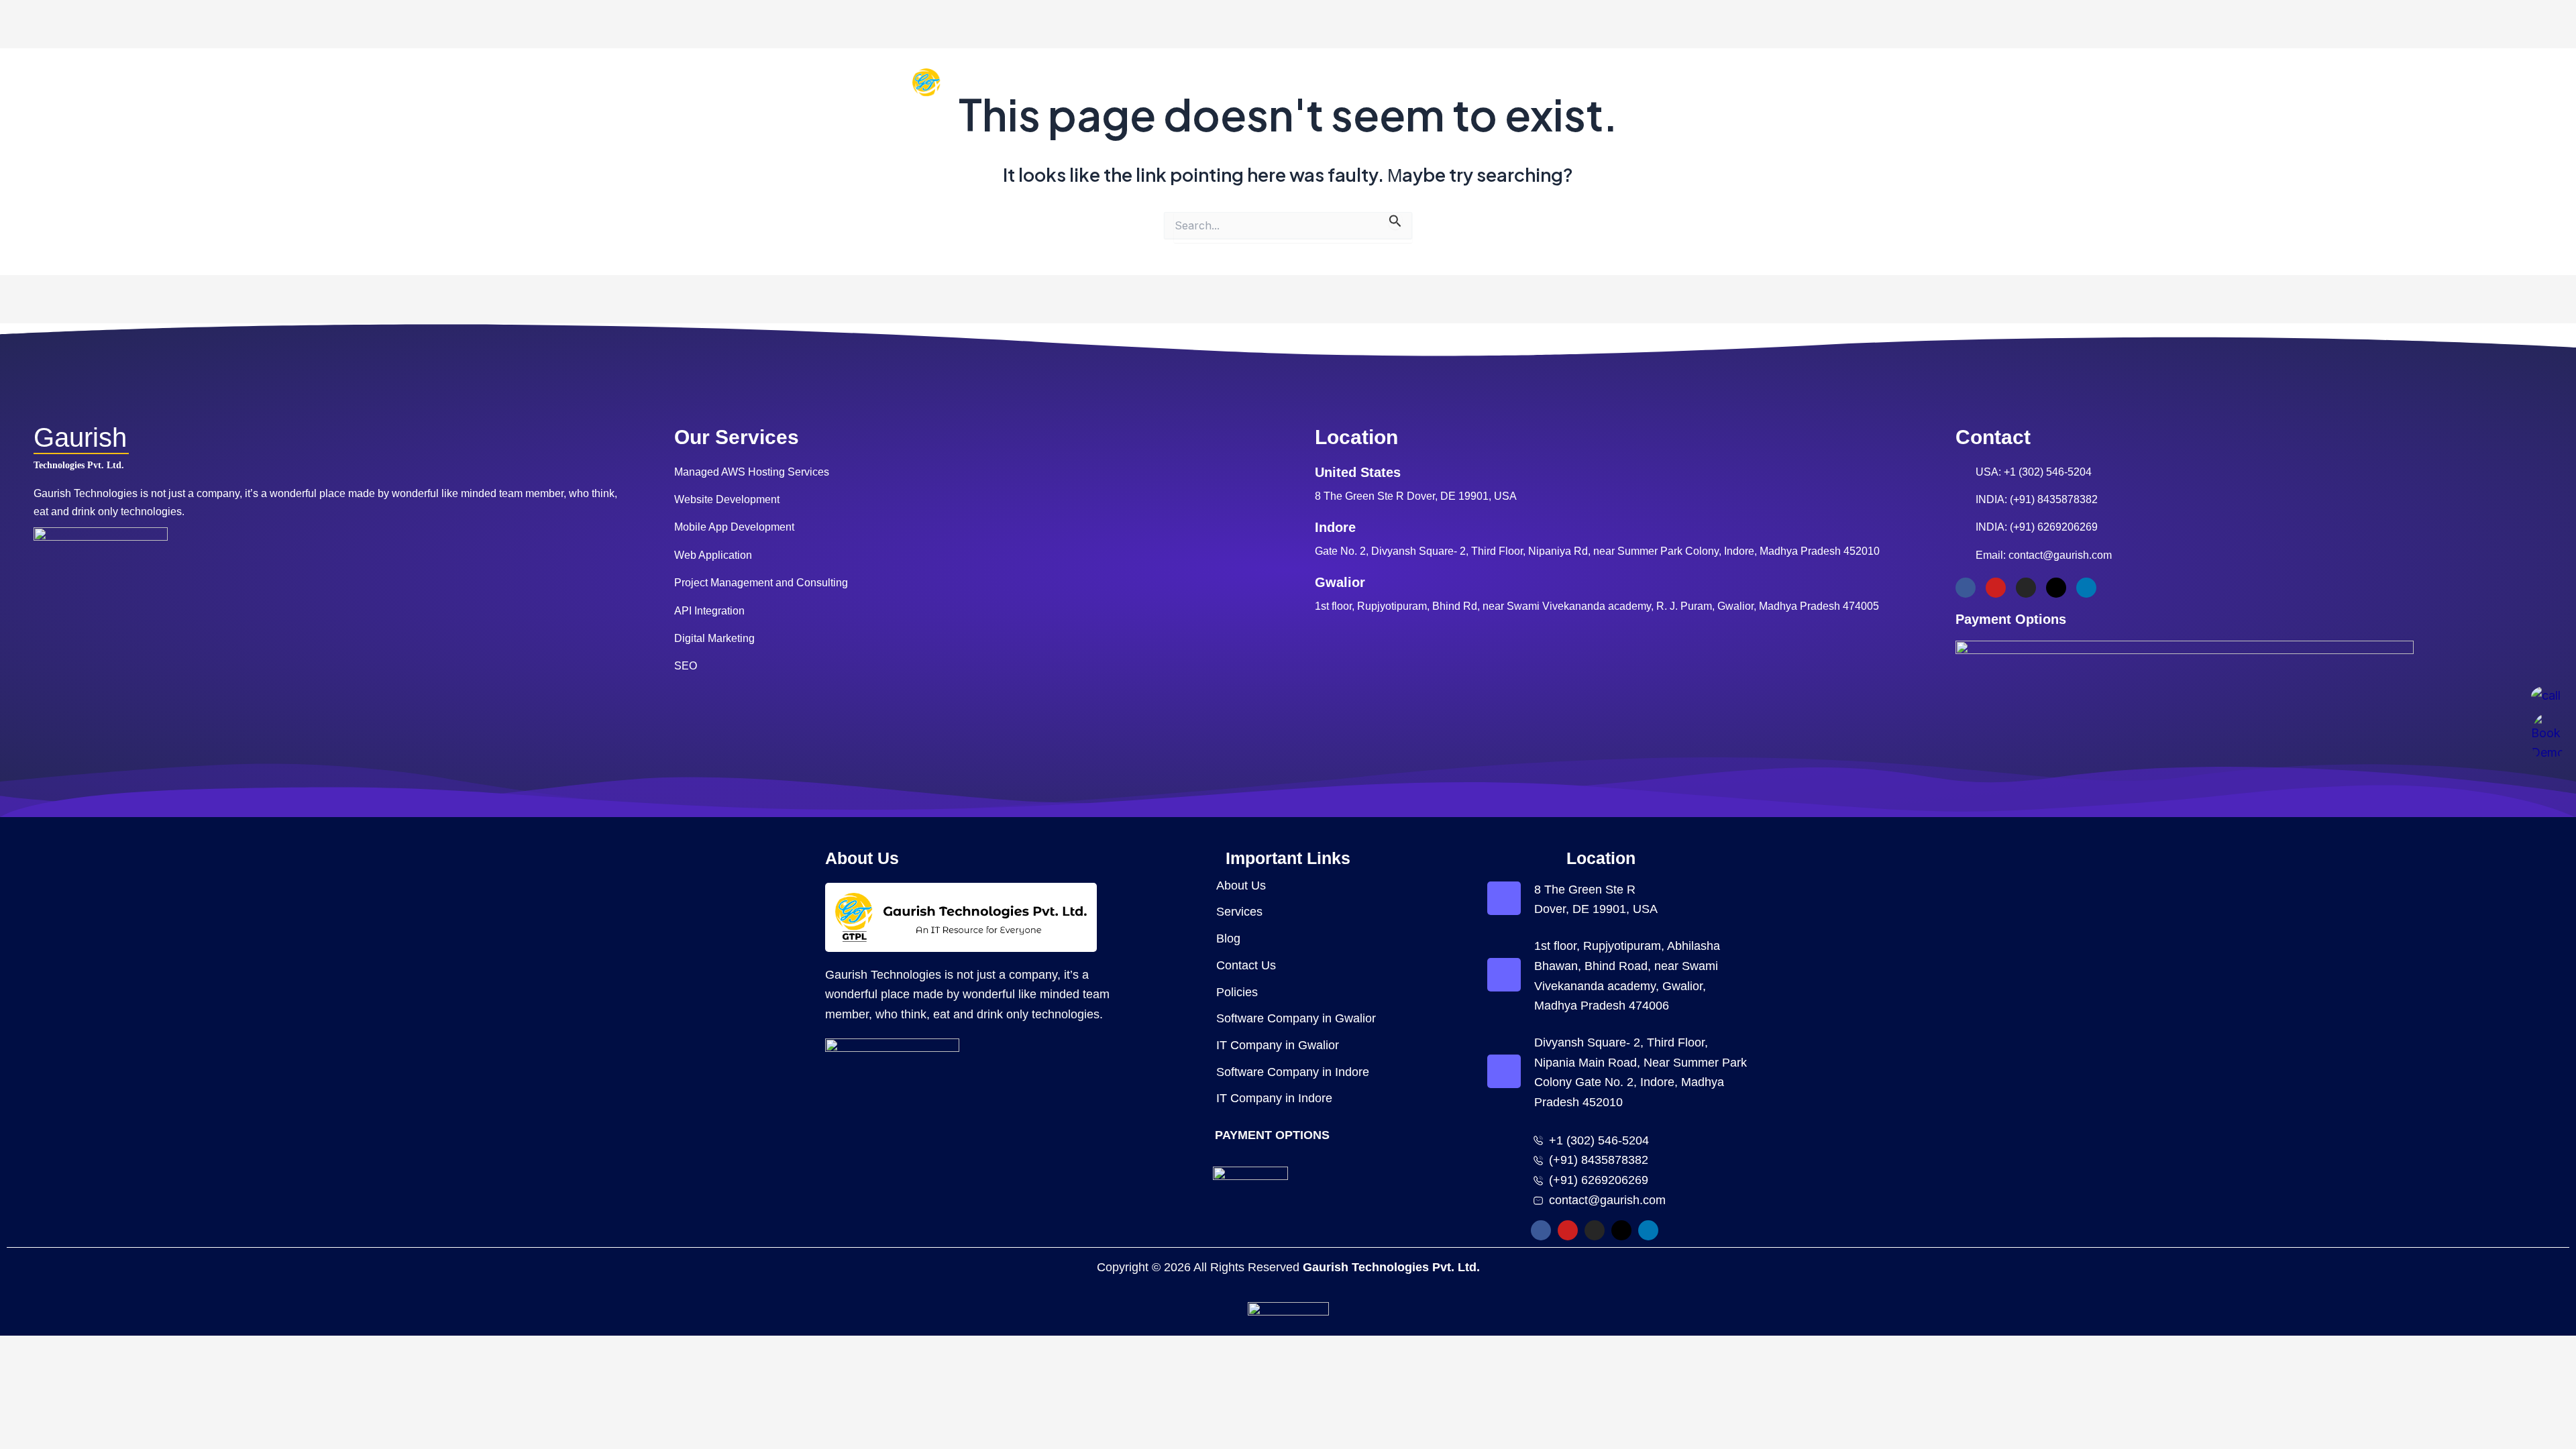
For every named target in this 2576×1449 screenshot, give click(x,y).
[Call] (2548, 696)
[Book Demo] (2548, 738)
